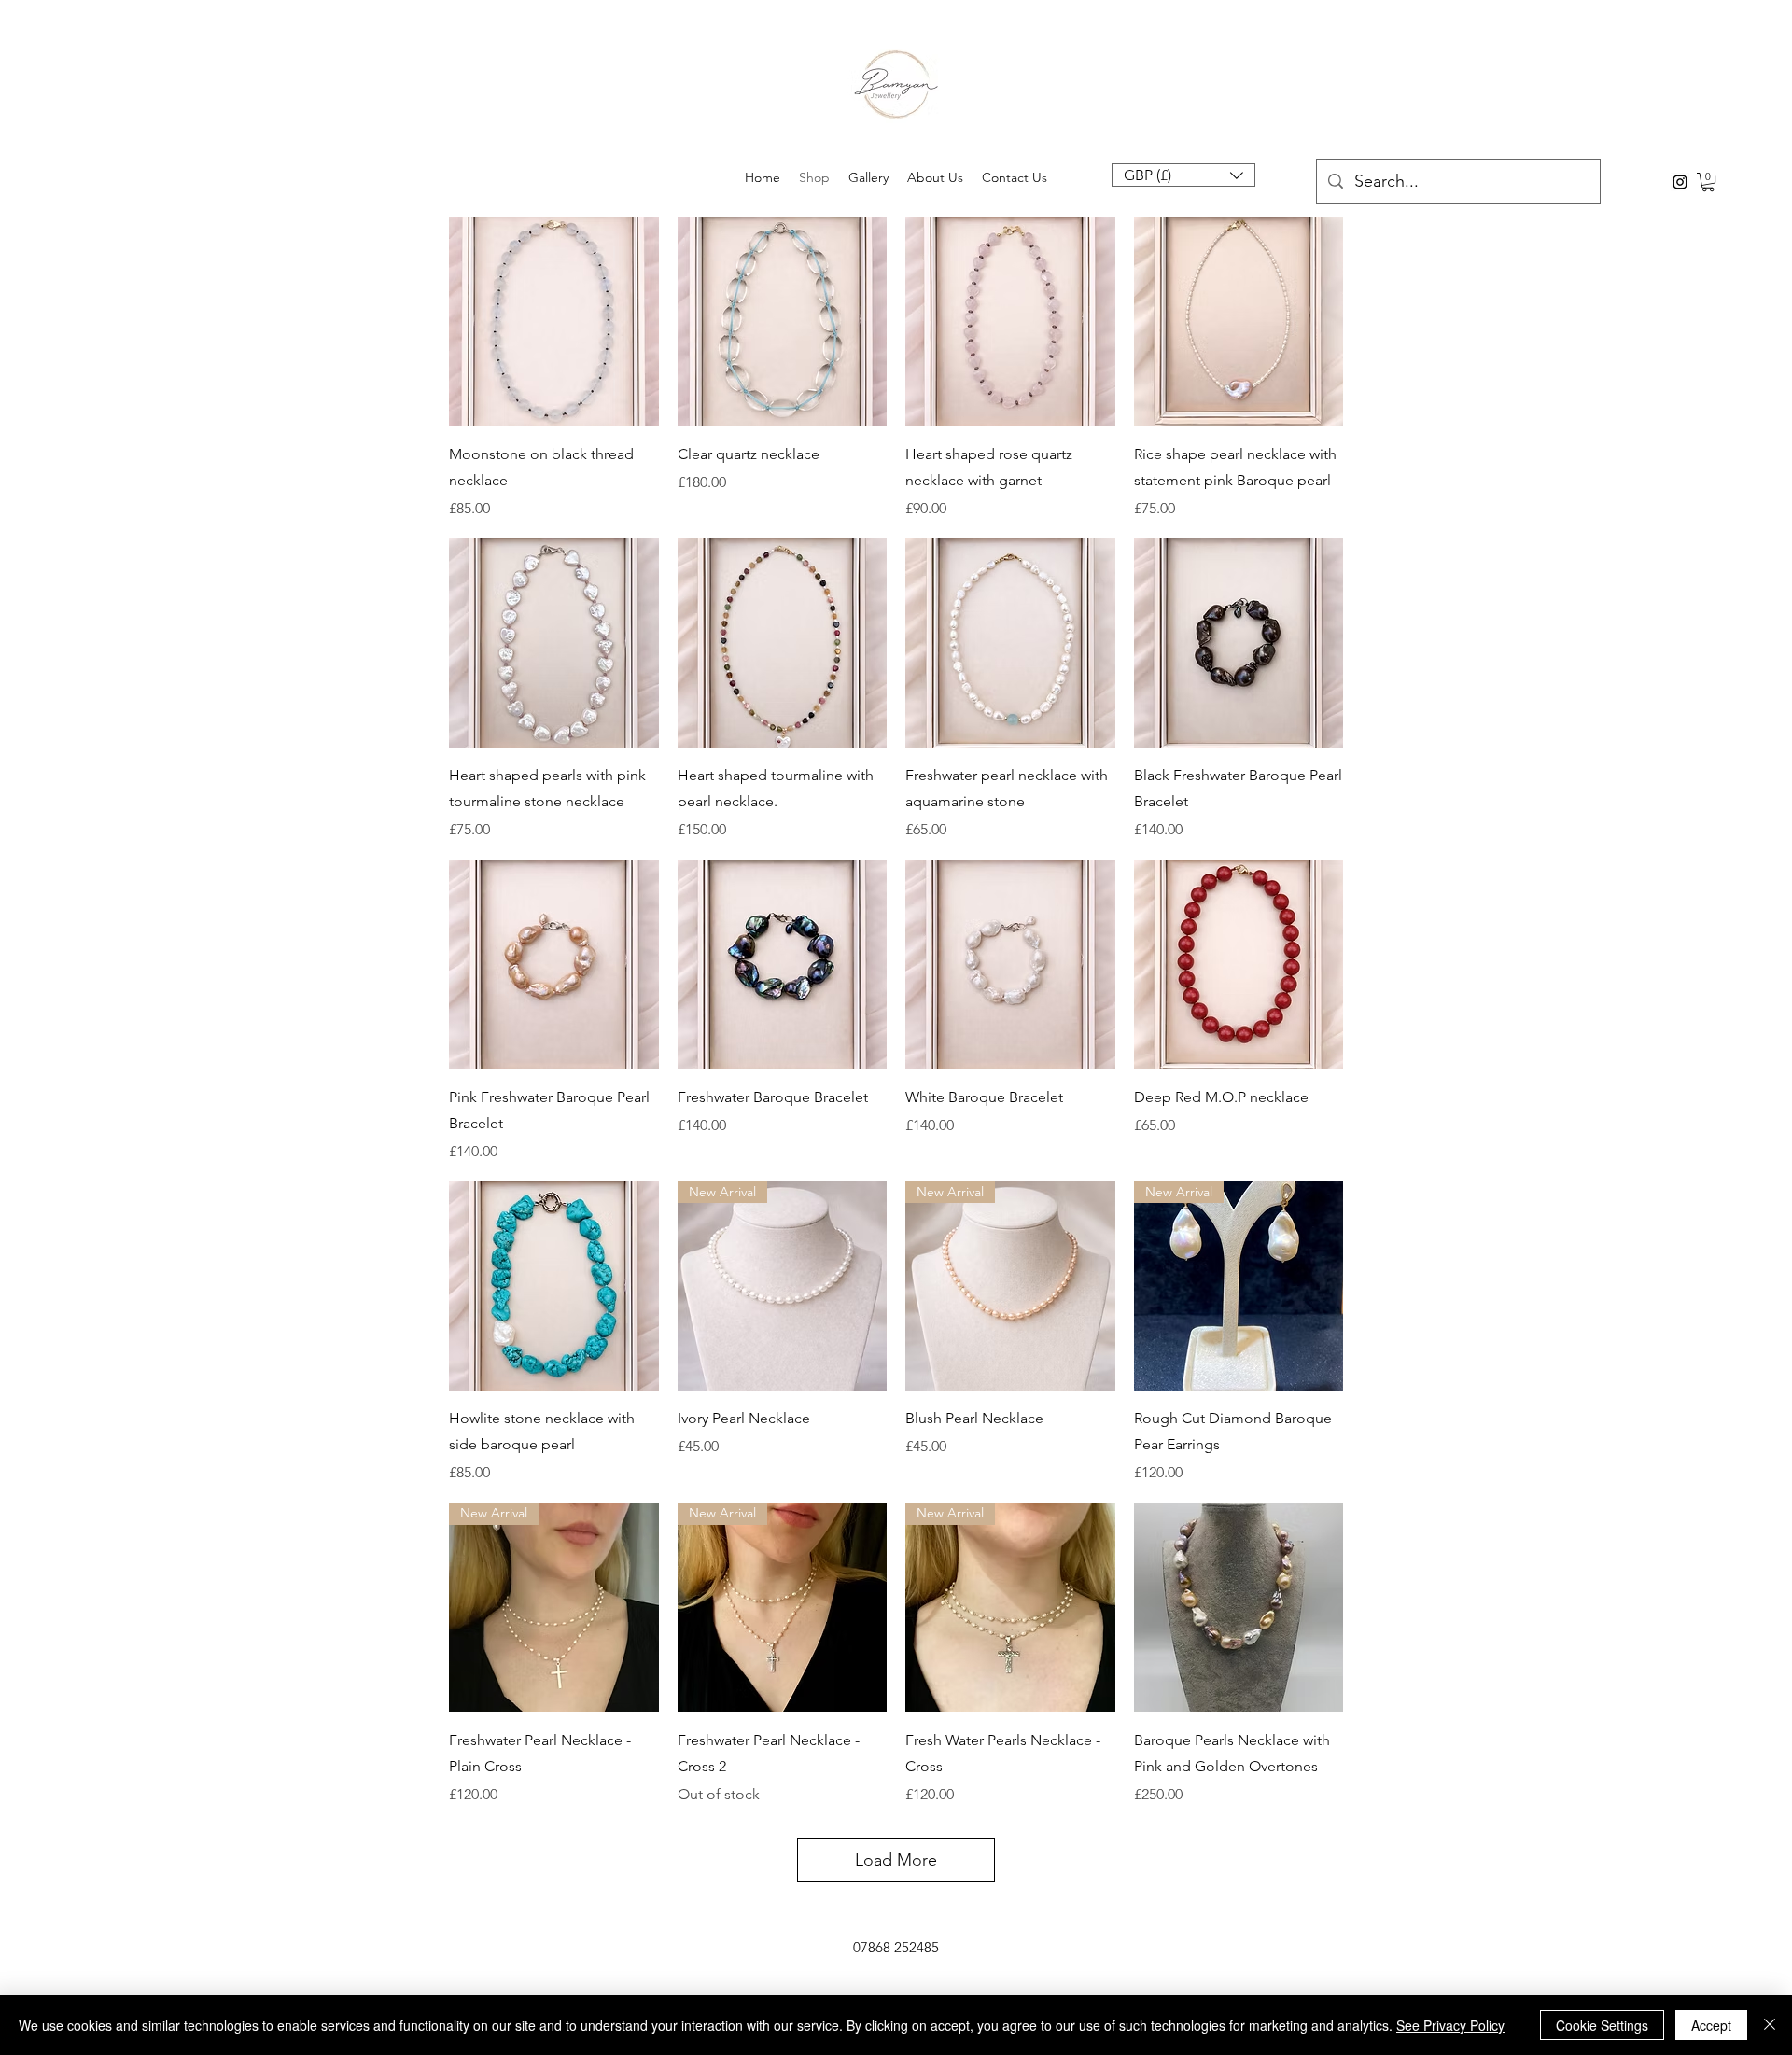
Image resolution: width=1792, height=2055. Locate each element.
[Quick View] (554, 322)
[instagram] (1680, 182)
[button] (1183, 175)
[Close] (1770, 2025)
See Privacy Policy (1450, 2025)
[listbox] (1183, 175)
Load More (896, 1860)
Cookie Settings (1602, 2025)
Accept (1711, 2025)
